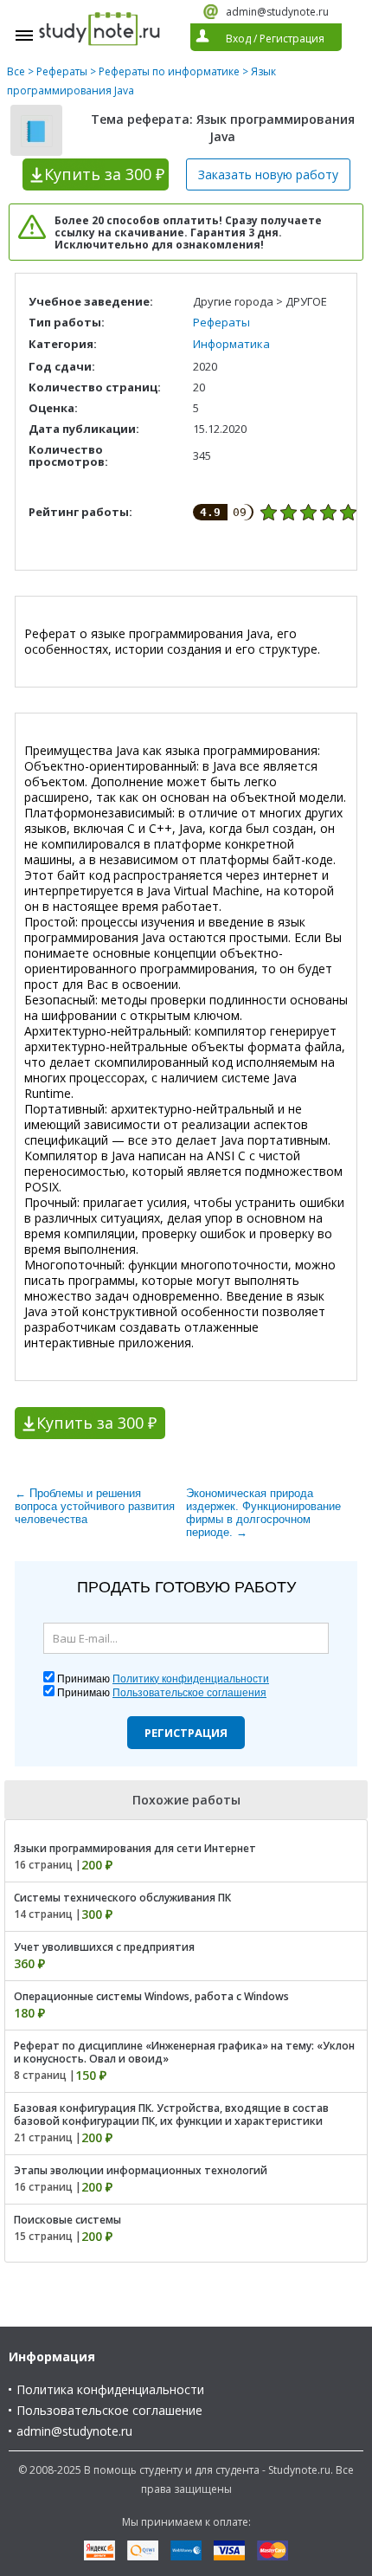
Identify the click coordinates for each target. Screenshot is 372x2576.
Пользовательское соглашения (189, 1693)
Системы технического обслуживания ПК (122, 1898)
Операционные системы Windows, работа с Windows (151, 1996)
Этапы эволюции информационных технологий (141, 2170)
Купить (104, 174)
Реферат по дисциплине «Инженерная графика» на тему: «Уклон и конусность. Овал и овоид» (184, 2052)
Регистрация (186, 1733)
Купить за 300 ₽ (96, 1423)
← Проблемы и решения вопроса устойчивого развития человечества (95, 1506)
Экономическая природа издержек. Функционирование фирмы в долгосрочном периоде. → (263, 1513)
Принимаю (163, 1679)
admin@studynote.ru (277, 12)
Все (16, 71)
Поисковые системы (67, 2220)
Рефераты (62, 71)
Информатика (231, 344)
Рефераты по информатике (169, 71)
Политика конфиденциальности (110, 2389)
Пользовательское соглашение (109, 2410)
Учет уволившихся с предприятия (104, 1947)
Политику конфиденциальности (191, 1679)
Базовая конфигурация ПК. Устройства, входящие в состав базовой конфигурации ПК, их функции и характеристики (171, 2114)
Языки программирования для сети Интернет (135, 1848)
